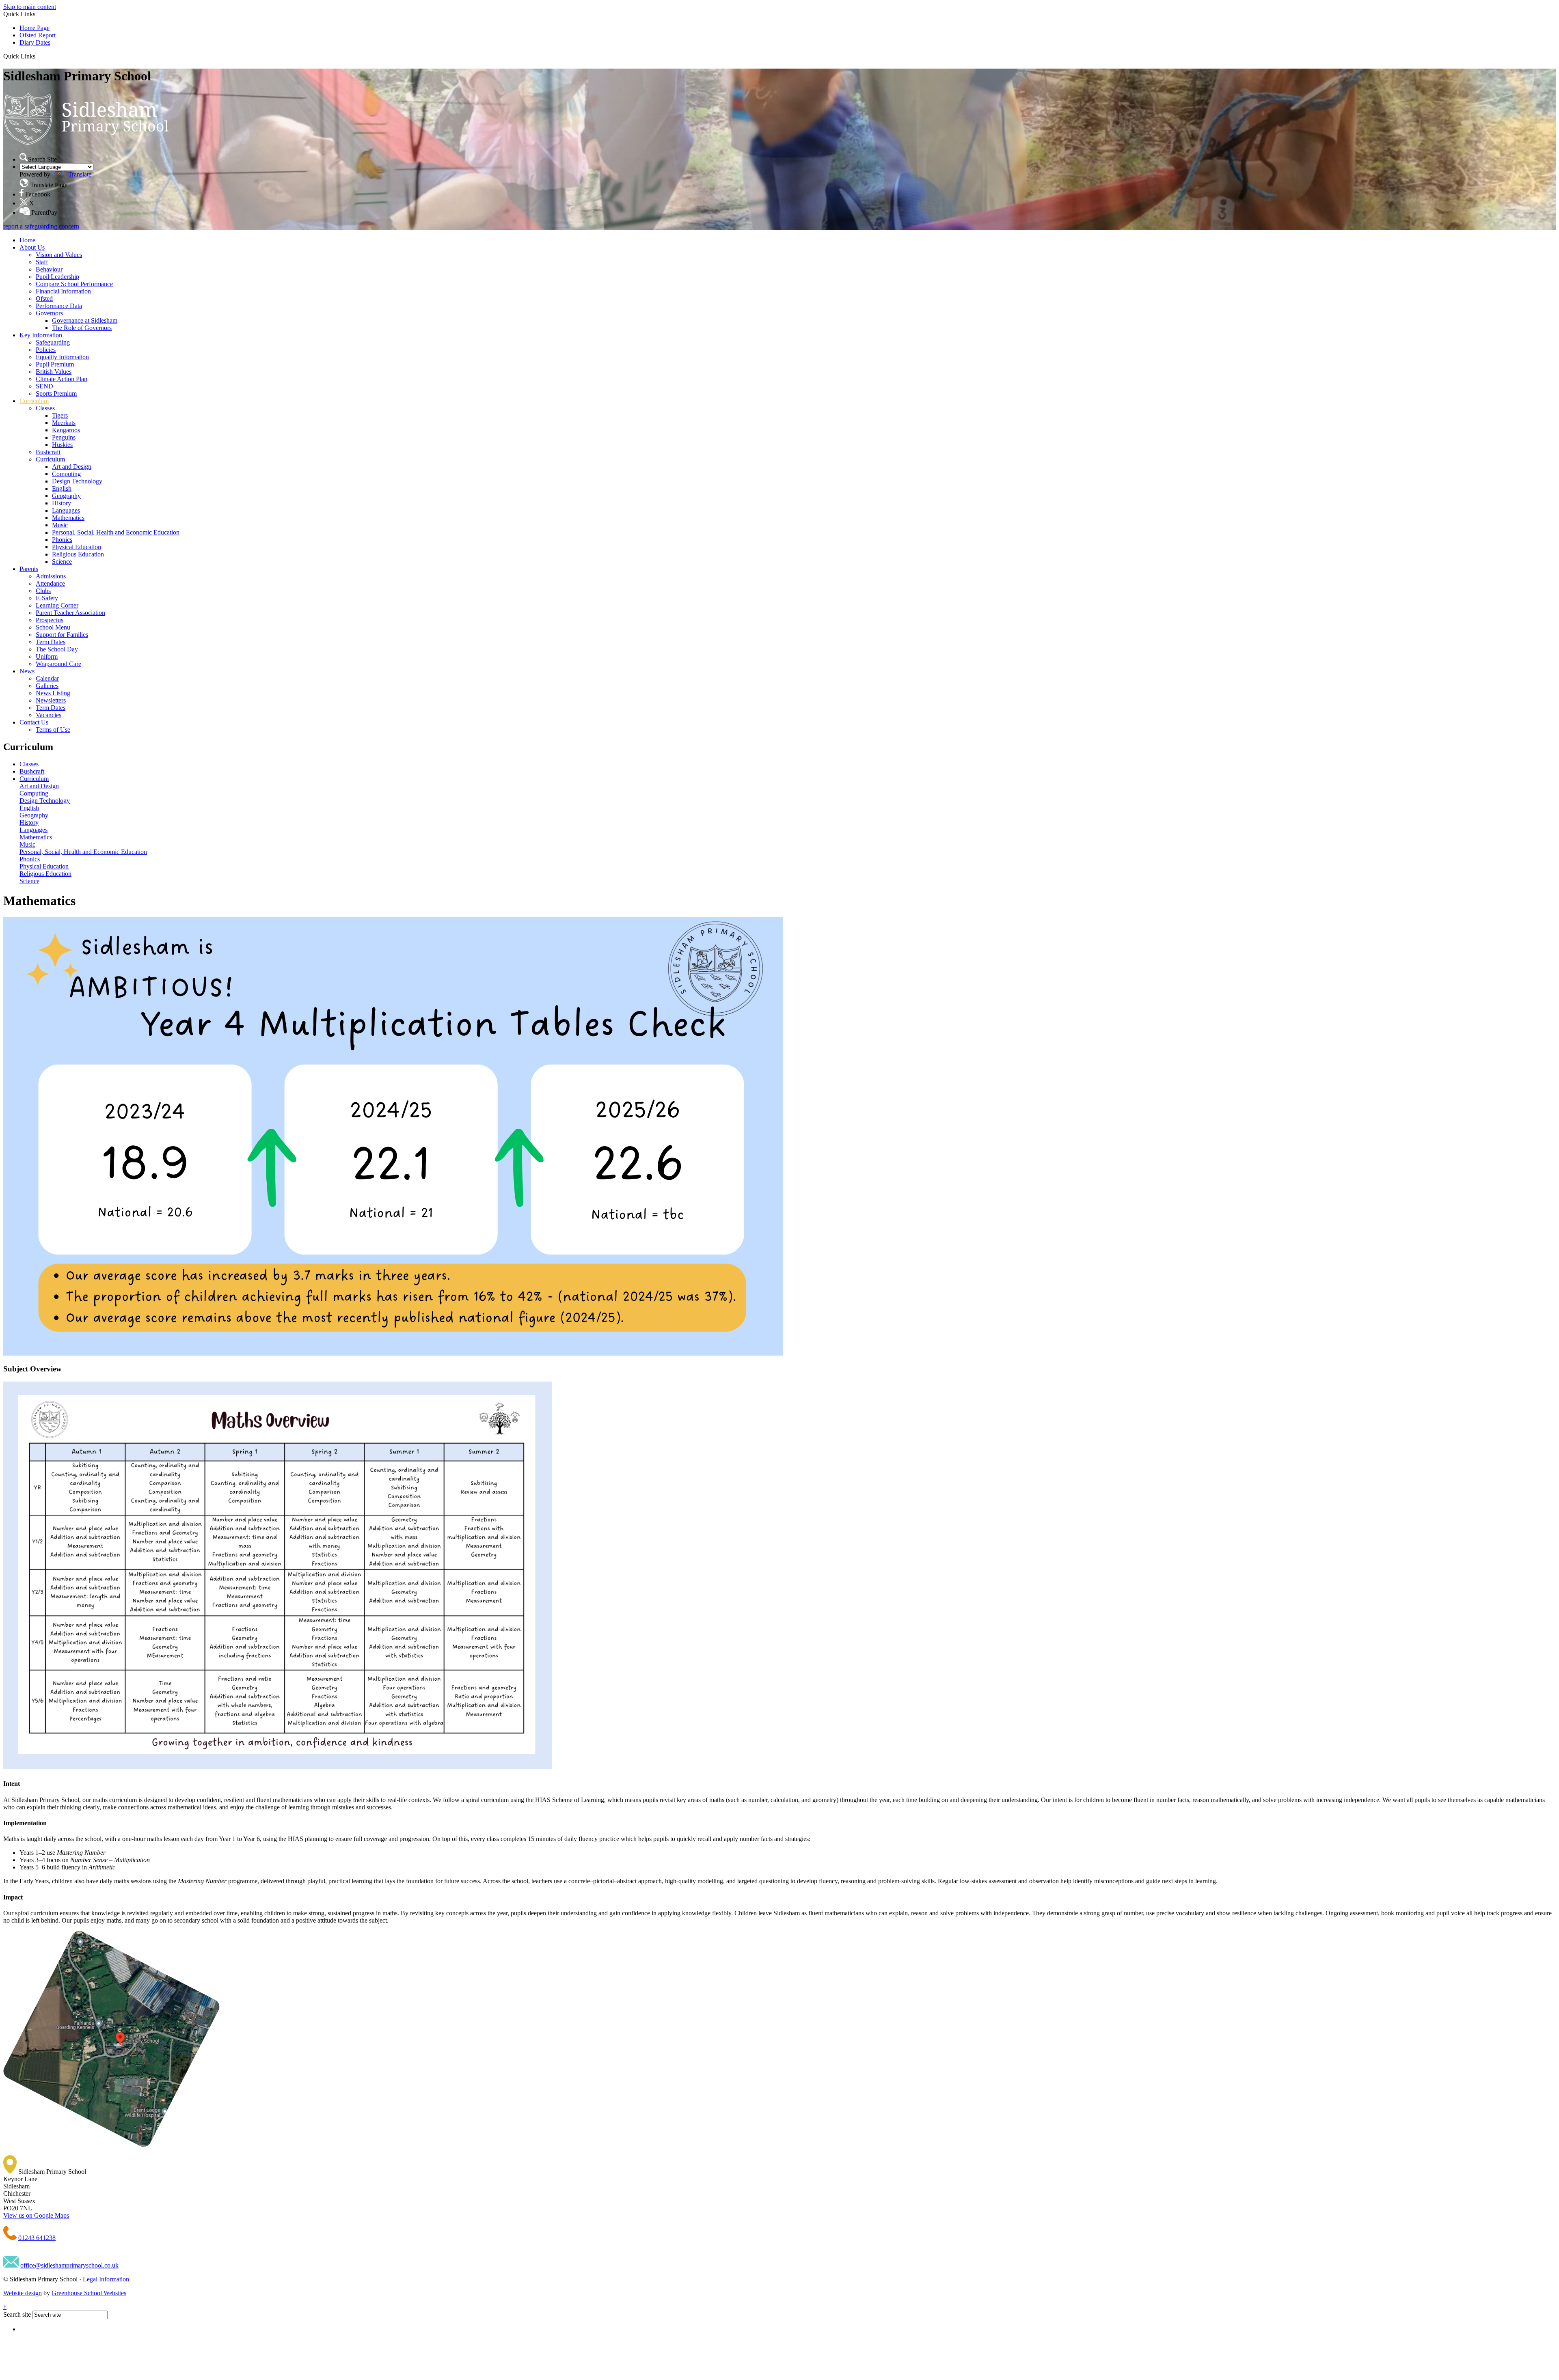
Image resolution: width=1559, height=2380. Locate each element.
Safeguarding (53, 342)
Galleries (47, 686)
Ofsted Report (38, 35)
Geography (66, 496)
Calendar (47, 678)
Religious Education (78, 554)
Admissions (51, 576)
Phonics (62, 540)
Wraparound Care (58, 664)
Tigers (60, 415)
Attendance (50, 583)
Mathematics (68, 518)
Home (27, 240)
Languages (66, 510)
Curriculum (34, 401)
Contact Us (34, 722)
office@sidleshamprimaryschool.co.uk (69, 2265)
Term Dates (51, 642)
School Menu (53, 627)
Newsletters (51, 700)
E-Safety (47, 598)
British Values (54, 372)
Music (60, 525)
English (62, 488)
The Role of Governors (82, 328)
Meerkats (64, 423)
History (62, 503)
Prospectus (50, 620)
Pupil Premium (55, 364)
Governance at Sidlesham (85, 320)
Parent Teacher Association (70, 613)
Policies (46, 350)
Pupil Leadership (57, 277)
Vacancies (49, 715)
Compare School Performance (74, 284)
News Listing (53, 693)
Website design (23, 2293)
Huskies (62, 445)
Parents (29, 569)
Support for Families (62, 635)
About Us (32, 247)
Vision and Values (59, 255)
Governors (49, 313)
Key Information (41, 335)
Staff (42, 262)
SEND (44, 386)
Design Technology (77, 481)
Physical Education (77, 547)
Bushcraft (48, 452)
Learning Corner (57, 605)
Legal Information (106, 2279)
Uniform (47, 656)
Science (62, 562)
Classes (45, 408)
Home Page (35, 28)
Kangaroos (66, 430)
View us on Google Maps (36, 2215)
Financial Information (63, 291)
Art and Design (72, 467)
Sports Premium (56, 393)
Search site (17, 2314)
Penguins (64, 437)
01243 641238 (37, 2238)
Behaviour (49, 269)
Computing (66, 474)
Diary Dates (35, 42)
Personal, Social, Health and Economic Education (116, 532)
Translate (80, 174)
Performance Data (59, 306)
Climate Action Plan (62, 379)
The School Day (57, 649)
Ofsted (44, 299)
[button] (38, 56)
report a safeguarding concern (41, 226)
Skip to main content (30, 7)
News (27, 671)
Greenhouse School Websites (89, 2293)
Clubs (43, 591)
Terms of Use (53, 730)
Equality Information (62, 357)
